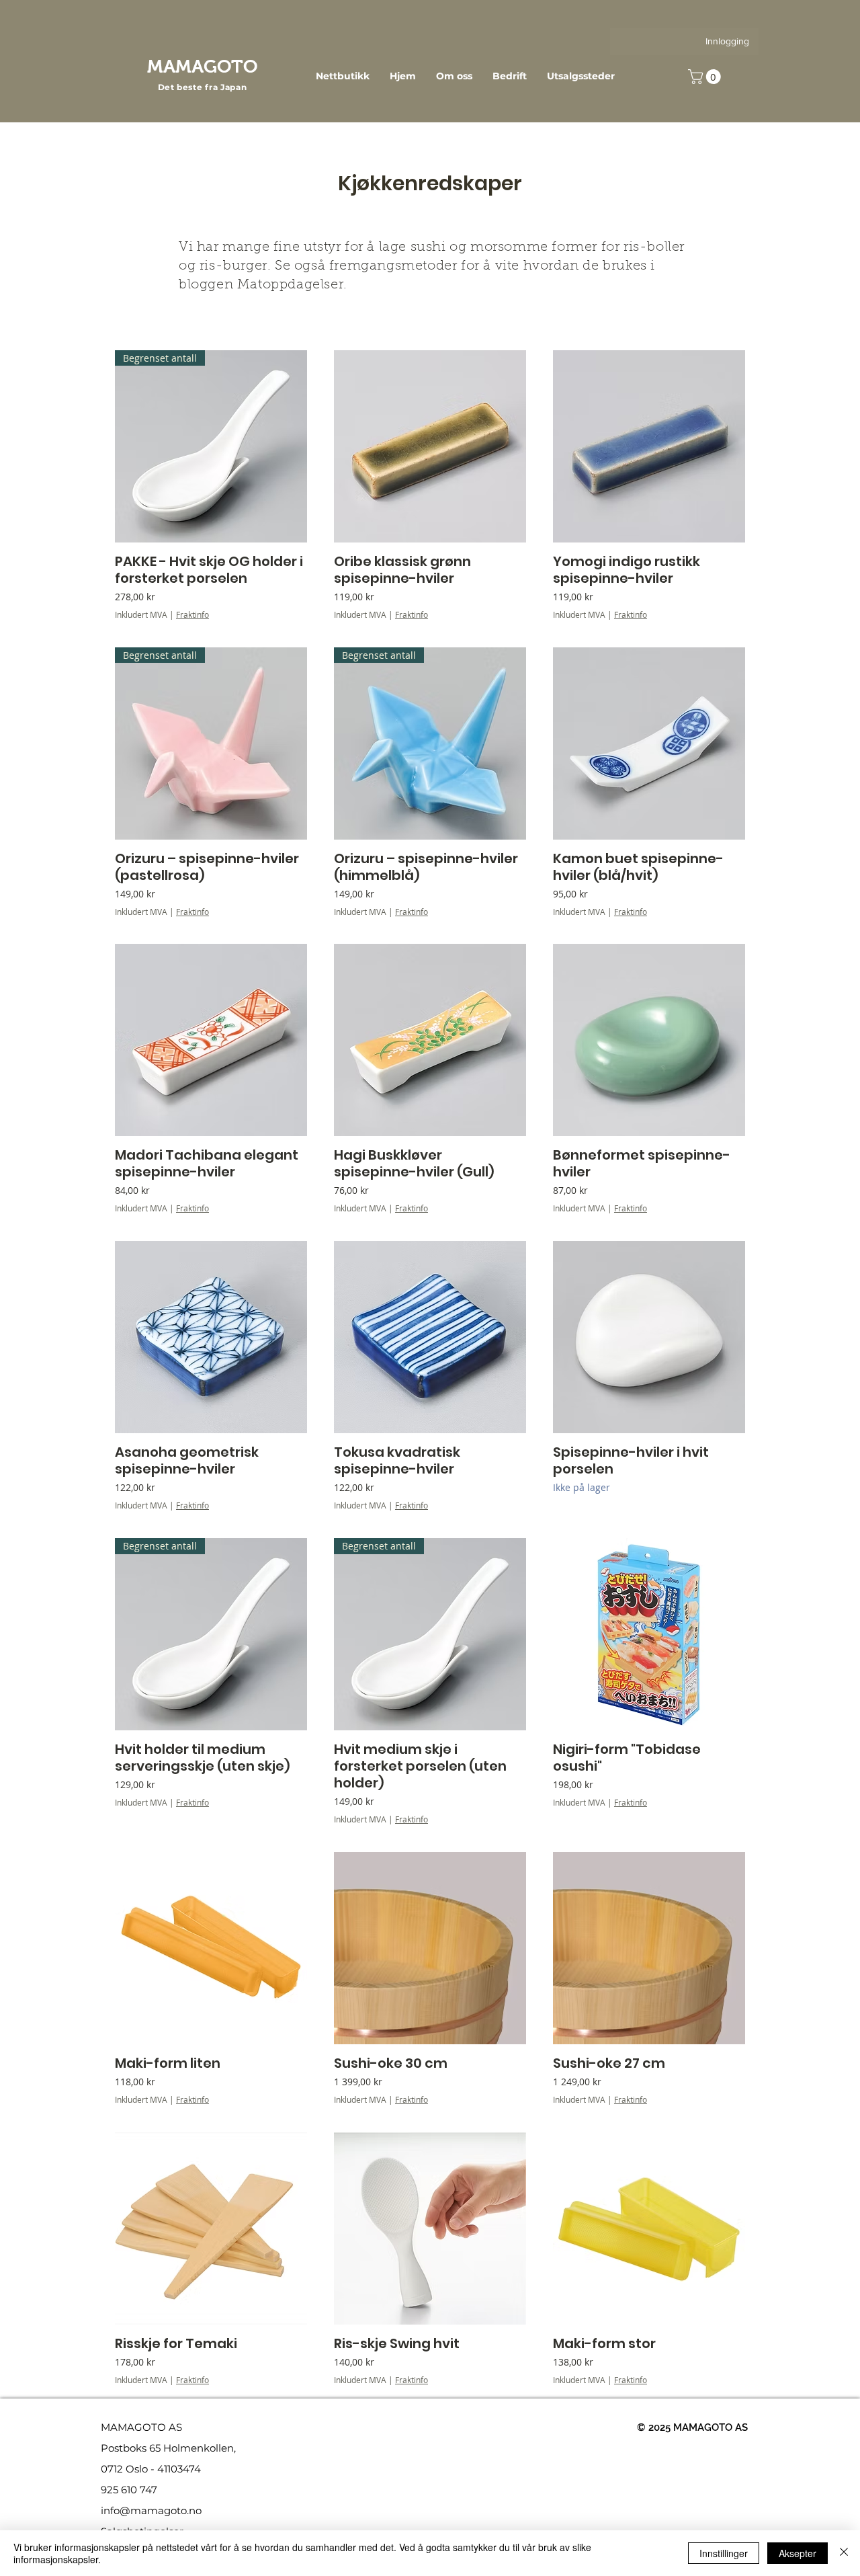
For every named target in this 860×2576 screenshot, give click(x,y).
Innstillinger (724, 2553)
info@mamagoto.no (151, 2510)
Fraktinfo (192, 614)
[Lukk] (844, 2553)
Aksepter (798, 2553)
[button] (706, 77)
